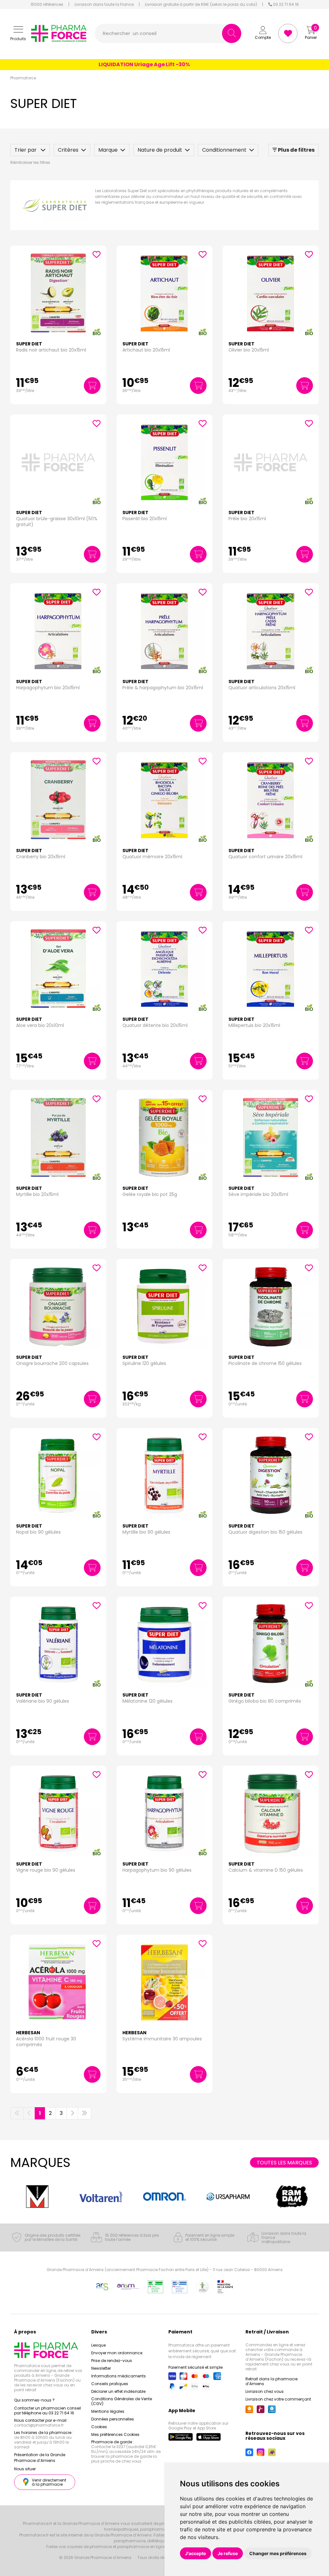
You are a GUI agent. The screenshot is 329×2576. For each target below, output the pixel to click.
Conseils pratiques (110, 2384)
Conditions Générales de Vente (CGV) (122, 2401)
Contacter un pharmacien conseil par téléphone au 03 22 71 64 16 (48, 2411)
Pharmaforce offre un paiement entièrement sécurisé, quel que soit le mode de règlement (202, 2351)
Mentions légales (108, 2411)
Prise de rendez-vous (112, 2361)
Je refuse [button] (228, 2553)
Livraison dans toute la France (104, 4)
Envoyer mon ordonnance (117, 2353)
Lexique (98, 2345)
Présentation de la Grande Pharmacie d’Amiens (40, 2458)
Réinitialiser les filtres (30, 162)
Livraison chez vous (265, 2391)
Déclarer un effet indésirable (118, 2391)
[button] (18, 34)
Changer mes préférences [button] (278, 2553)
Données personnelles (113, 2419)
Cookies (99, 2427)
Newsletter (101, 2368)
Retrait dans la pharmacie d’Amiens (271, 2381)
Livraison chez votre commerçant (278, 2399)
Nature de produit (160, 150)
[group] (37, 2196)
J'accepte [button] (196, 2553)
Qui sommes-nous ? (34, 2400)
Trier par (26, 150)
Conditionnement (224, 150)
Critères (68, 150)
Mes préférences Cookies (115, 2434)
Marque (108, 150)
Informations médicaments (119, 2376)
